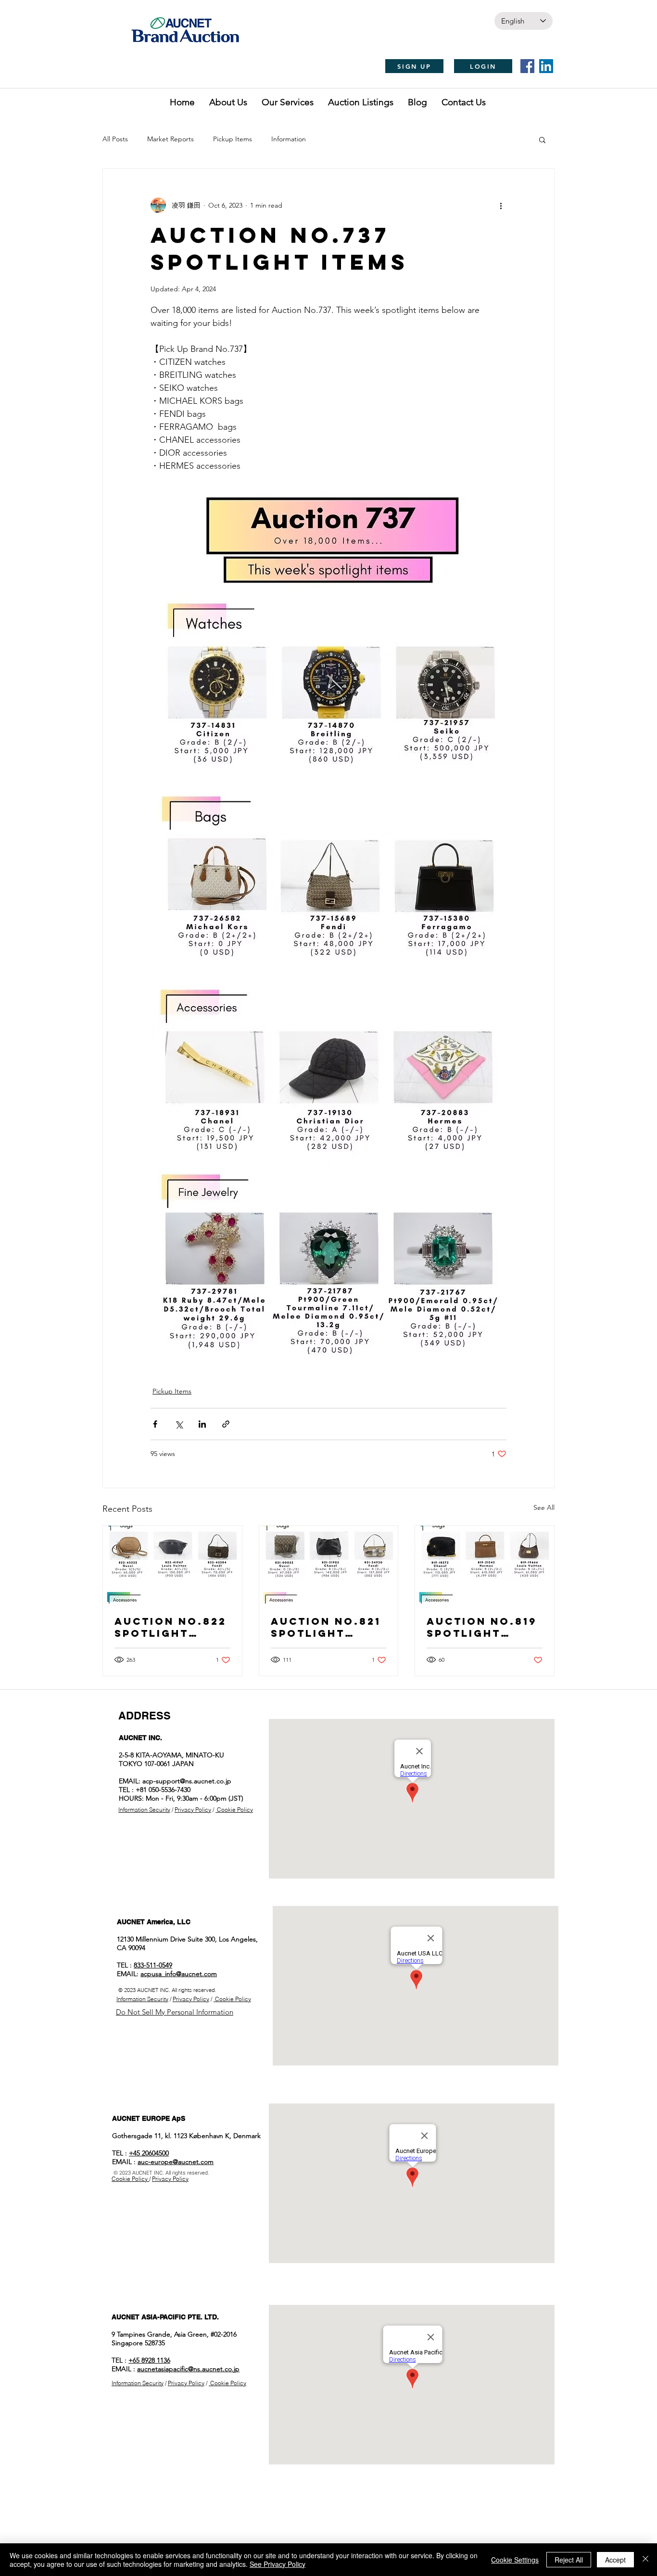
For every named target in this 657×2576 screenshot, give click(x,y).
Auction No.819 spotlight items (482, 1627)
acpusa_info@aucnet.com (179, 1974)
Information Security (144, 1810)
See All (544, 1507)
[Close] (645, 2560)
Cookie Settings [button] (515, 2560)
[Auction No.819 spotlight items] (485, 1565)
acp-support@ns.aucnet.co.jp (187, 1781)
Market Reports (171, 139)
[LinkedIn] (546, 66)
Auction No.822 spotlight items (171, 1627)
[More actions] (501, 205)
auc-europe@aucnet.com (176, 2162)
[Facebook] (527, 66)
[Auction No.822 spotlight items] (172, 1565)
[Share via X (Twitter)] (179, 1424)
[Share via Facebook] (155, 1424)
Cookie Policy (234, 1810)
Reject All (569, 2560)
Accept (615, 2560)
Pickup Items (233, 139)
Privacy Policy (193, 1810)
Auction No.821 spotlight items (326, 1627)
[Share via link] (226, 1424)
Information (289, 139)
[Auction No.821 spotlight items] (329, 1565)
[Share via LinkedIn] (202, 1424)
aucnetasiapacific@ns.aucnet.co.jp (188, 2369)
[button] (542, 139)
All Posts (115, 139)
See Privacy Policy (278, 2564)
